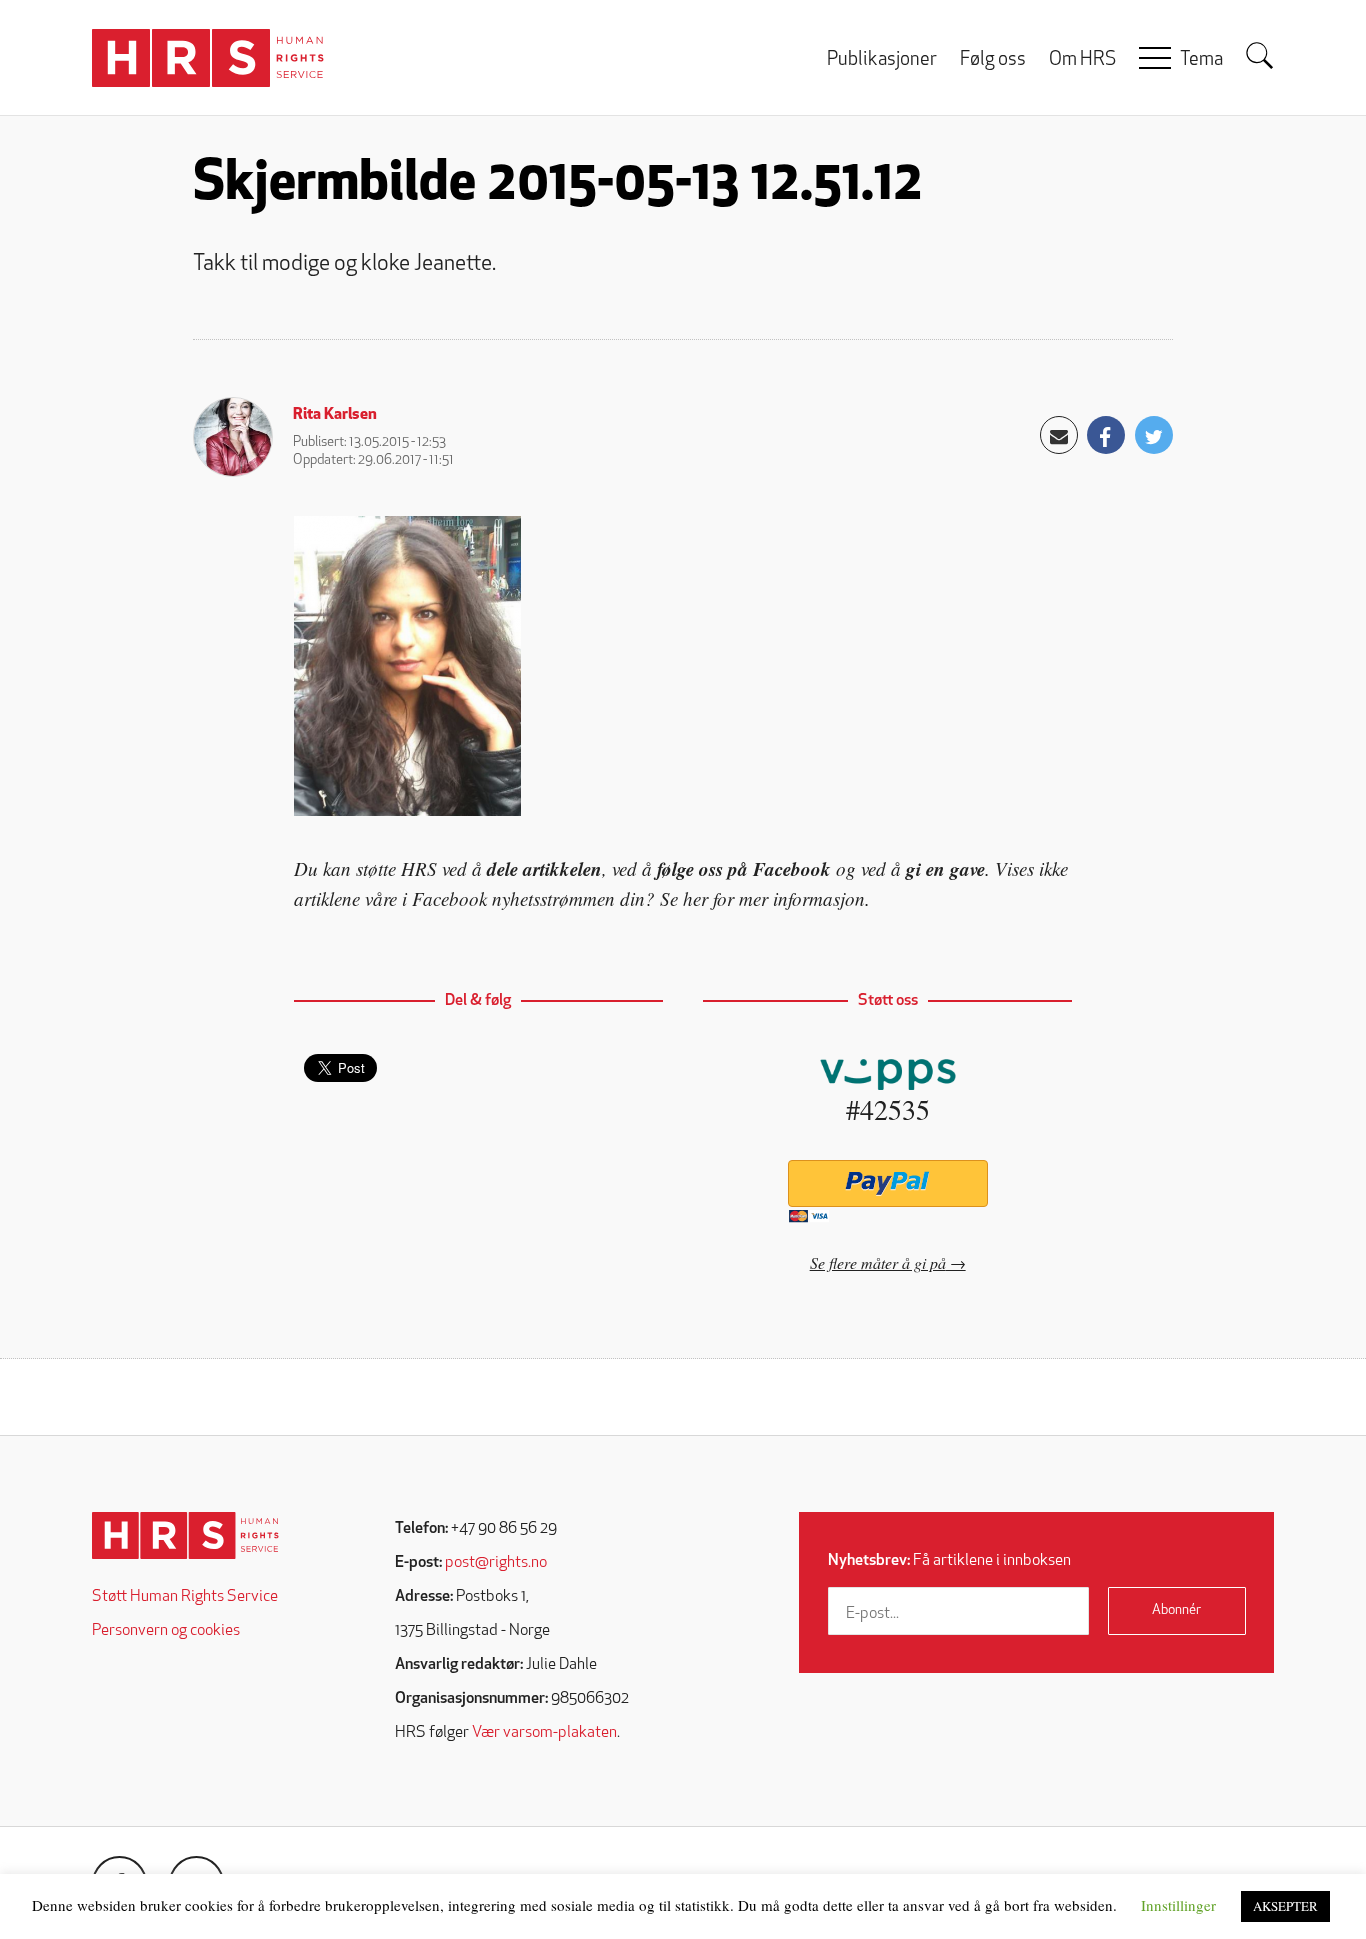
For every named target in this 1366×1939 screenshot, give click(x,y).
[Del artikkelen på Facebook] (1106, 435)
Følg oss (993, 60)
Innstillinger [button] (1178, 1905)
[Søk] (1260, 56)
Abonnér (1176, 1610)
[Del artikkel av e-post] (1059, 435)
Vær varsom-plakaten (544, 1733)
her (695, 898)
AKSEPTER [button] (1285, 1906)
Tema (1201, 60)
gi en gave (945, 868)
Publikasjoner (882, 60)
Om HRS (1082, 60)
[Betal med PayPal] (887, 1183)
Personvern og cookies (166, 1631)
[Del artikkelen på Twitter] (1154, 435)
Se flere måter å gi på (878, 1262)
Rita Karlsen (335, 415)
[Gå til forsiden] (185, 1535)
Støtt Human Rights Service (185, 1597)
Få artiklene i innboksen (949, 1561)
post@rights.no (496, 1563)
